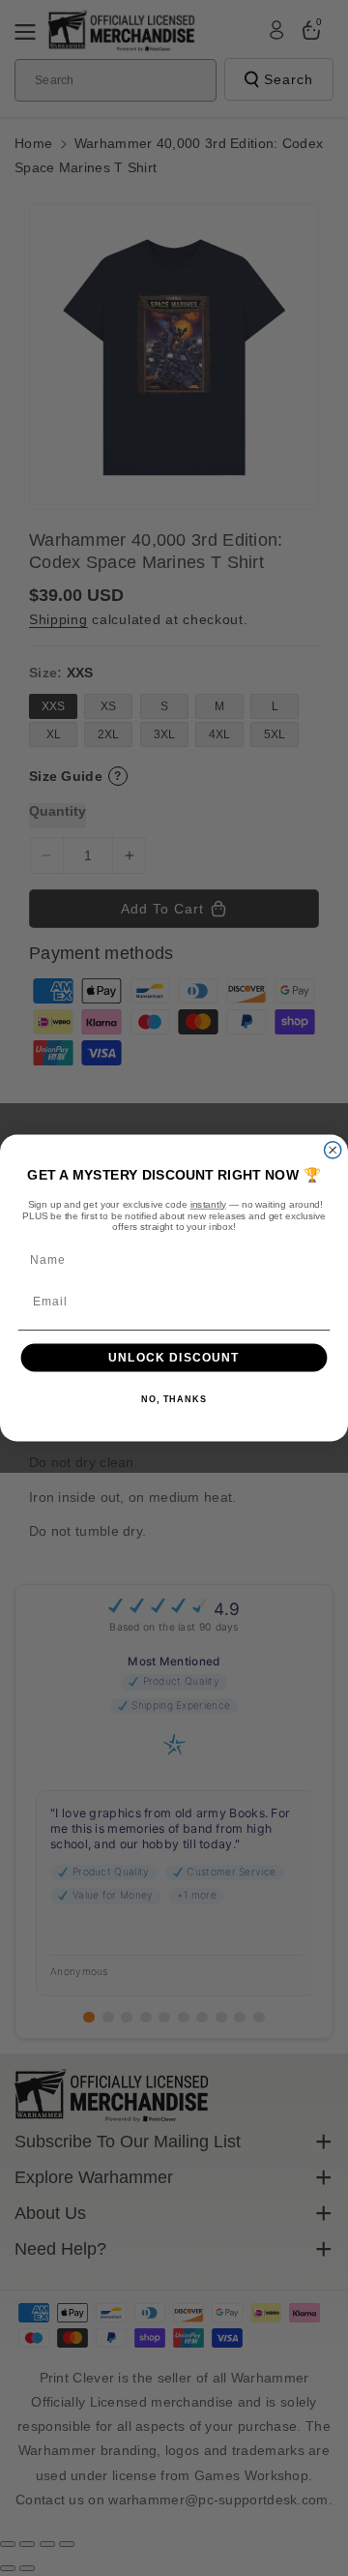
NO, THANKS (174, 1400)
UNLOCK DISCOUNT (174, 1358)
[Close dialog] (333, 1150)
